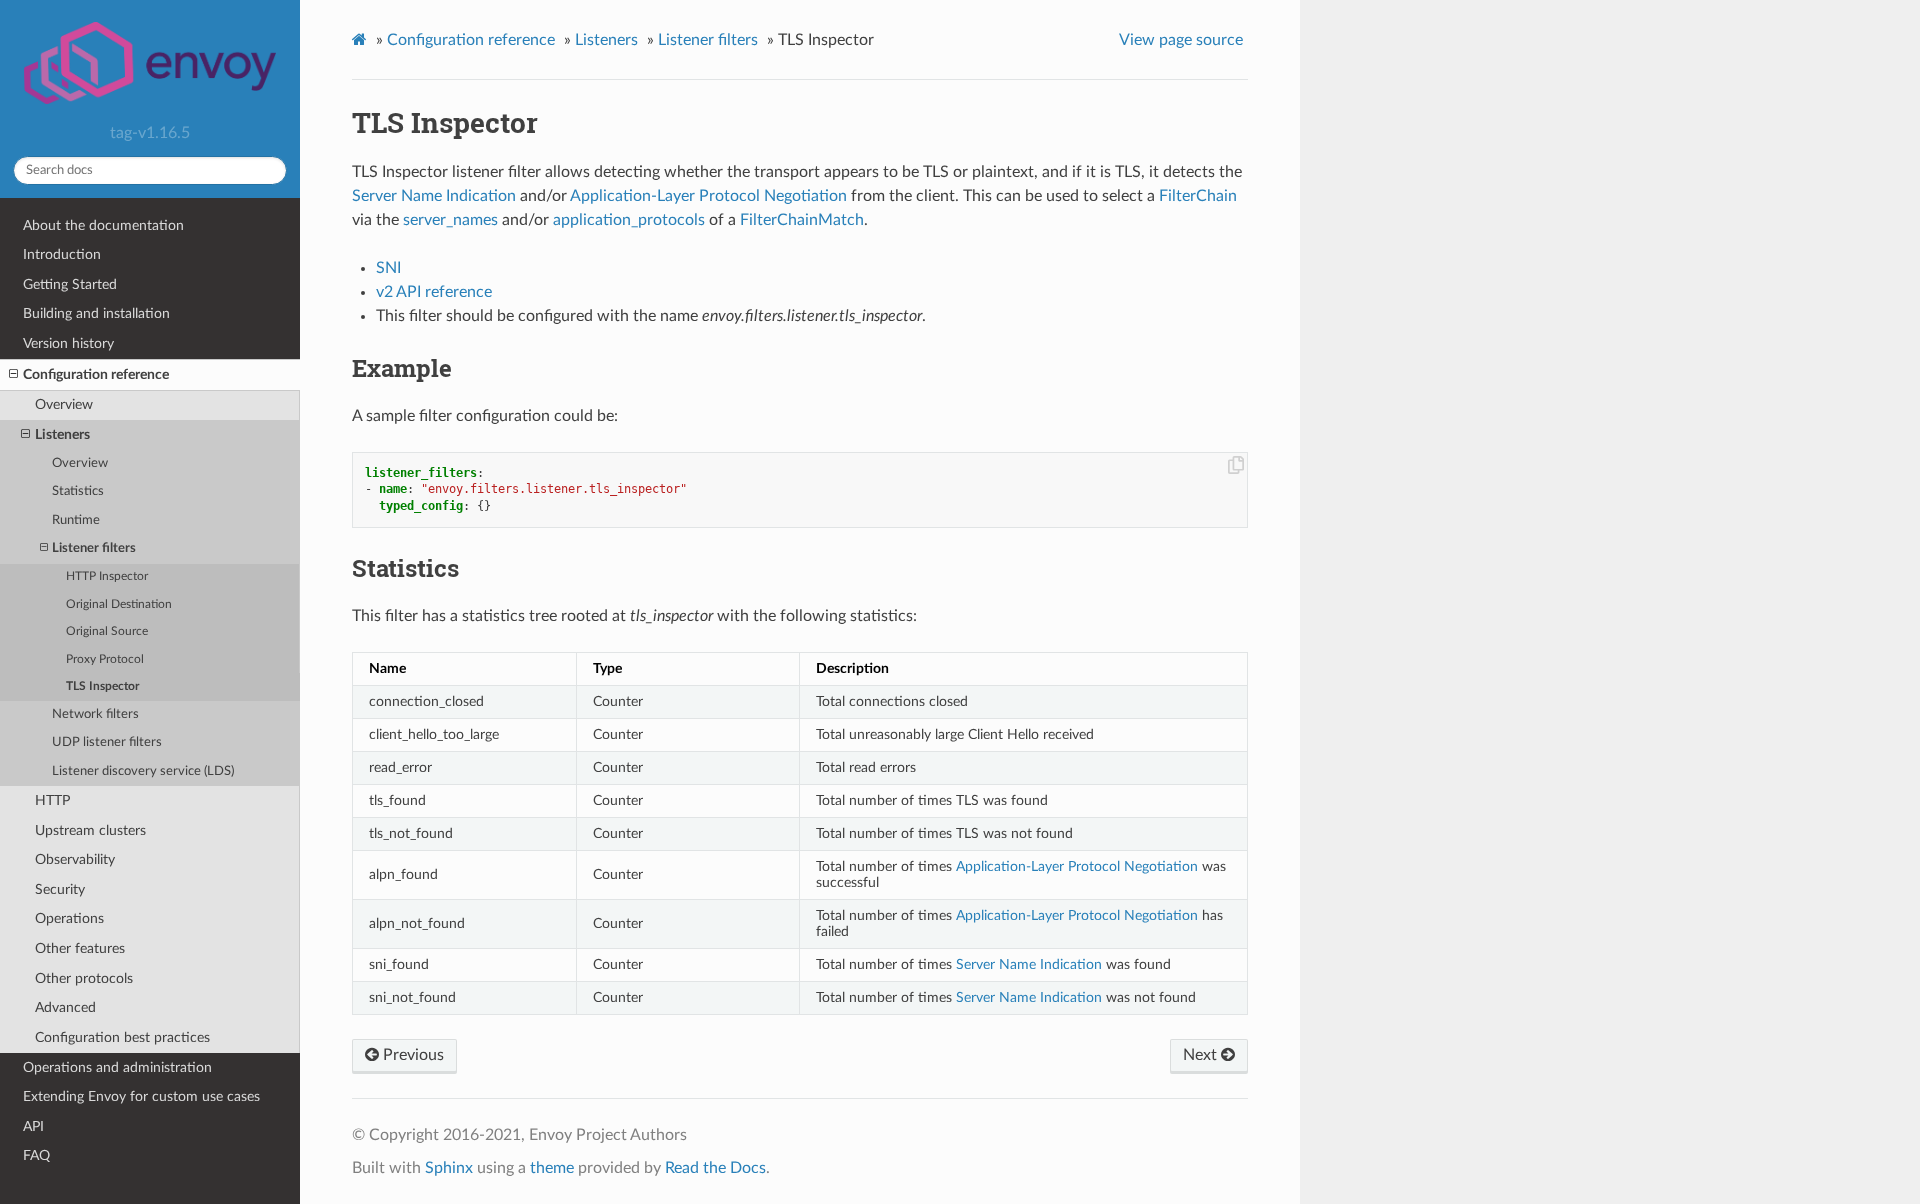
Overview (64, 404)
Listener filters (94, 548)
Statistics (78, 491)
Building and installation (96, 313)
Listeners (62, 434)
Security (60, 889)
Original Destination (119, 604)
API (33, 1126)
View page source (1181, 40)
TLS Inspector (102, 686)
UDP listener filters (107, 742)
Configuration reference (96, 374)
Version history (68, 343)
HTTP (52, 800)
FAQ (36, 1155)
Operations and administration (117, 1067)
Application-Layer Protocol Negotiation (708, 196)
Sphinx (449, 1168)
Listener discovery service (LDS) (143, 771)
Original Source (107, 631)
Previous (411, 1055)
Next (1202, 1055)
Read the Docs (715, 1168)
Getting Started (70, 284)
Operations (69, 918)
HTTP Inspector (107, 576)
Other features (80, 948)
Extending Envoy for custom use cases (141, 1096)
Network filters (95, 714)
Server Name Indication (434, 196)
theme (552, 1168)
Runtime (76, 520)
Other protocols (84, 978)
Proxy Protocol (105, 659)
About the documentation (103, 225)
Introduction (62, 254)
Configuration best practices (122, 1037)
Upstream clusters (90, 830)
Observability (75, 859)
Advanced (65, 1007)
